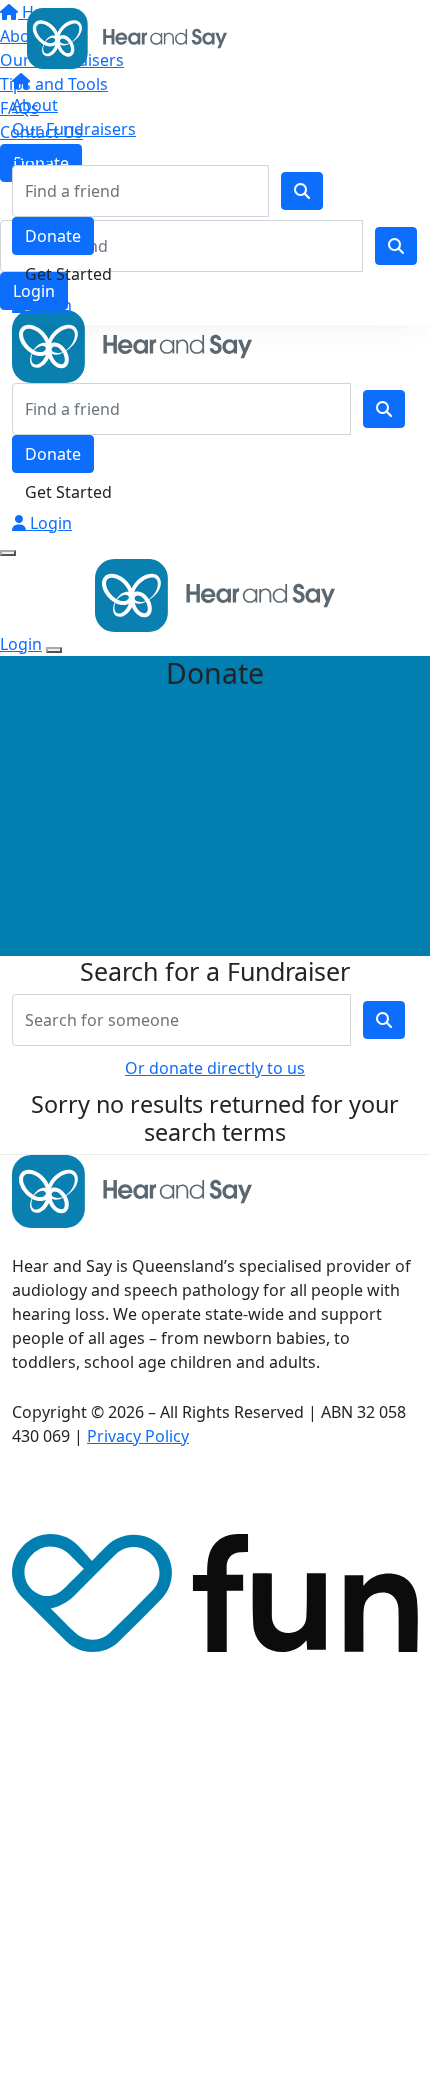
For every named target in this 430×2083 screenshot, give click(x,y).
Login (49, 305)
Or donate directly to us (215, 1068)
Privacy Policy (138, 1436)
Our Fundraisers (74, 129)
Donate (53, 236)
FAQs (31, 153)
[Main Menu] (8, 553)
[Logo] (127, 37)
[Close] (54, 650)
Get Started (68, 274)
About (35, 105)
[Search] (302, 191)
